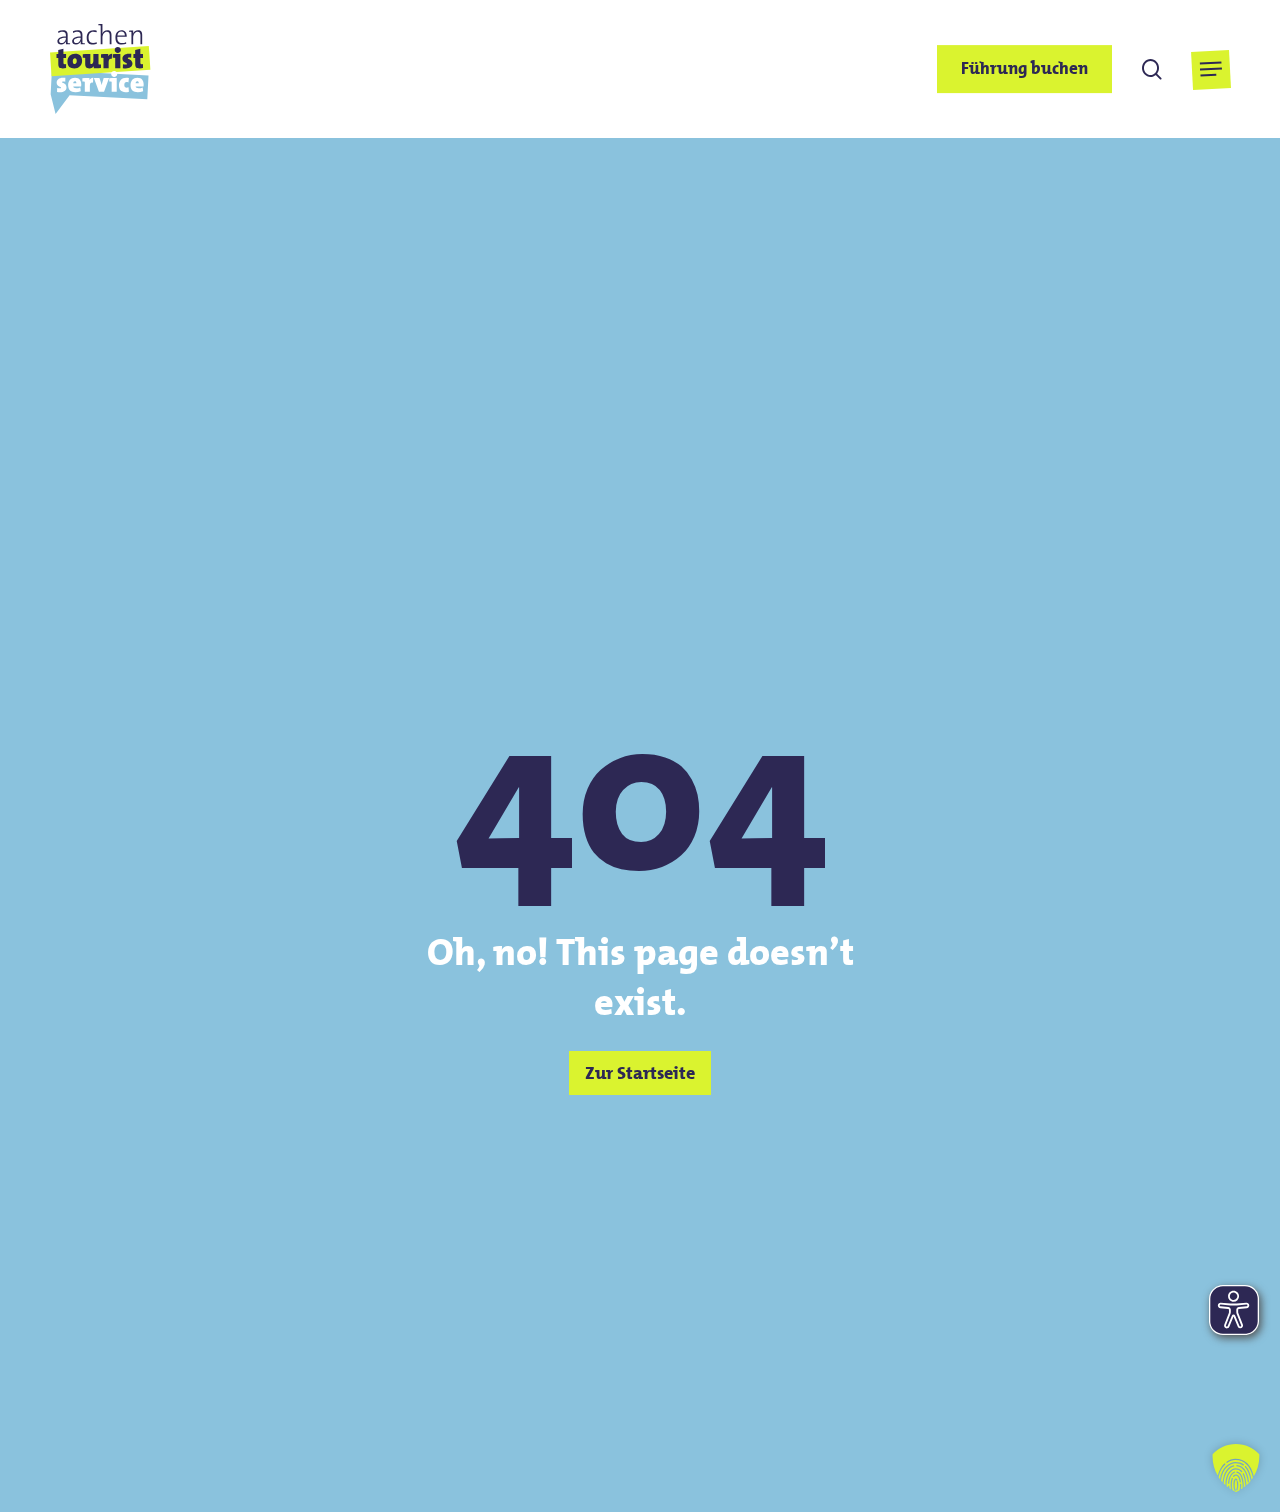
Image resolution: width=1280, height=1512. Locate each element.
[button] (1210, 69)
